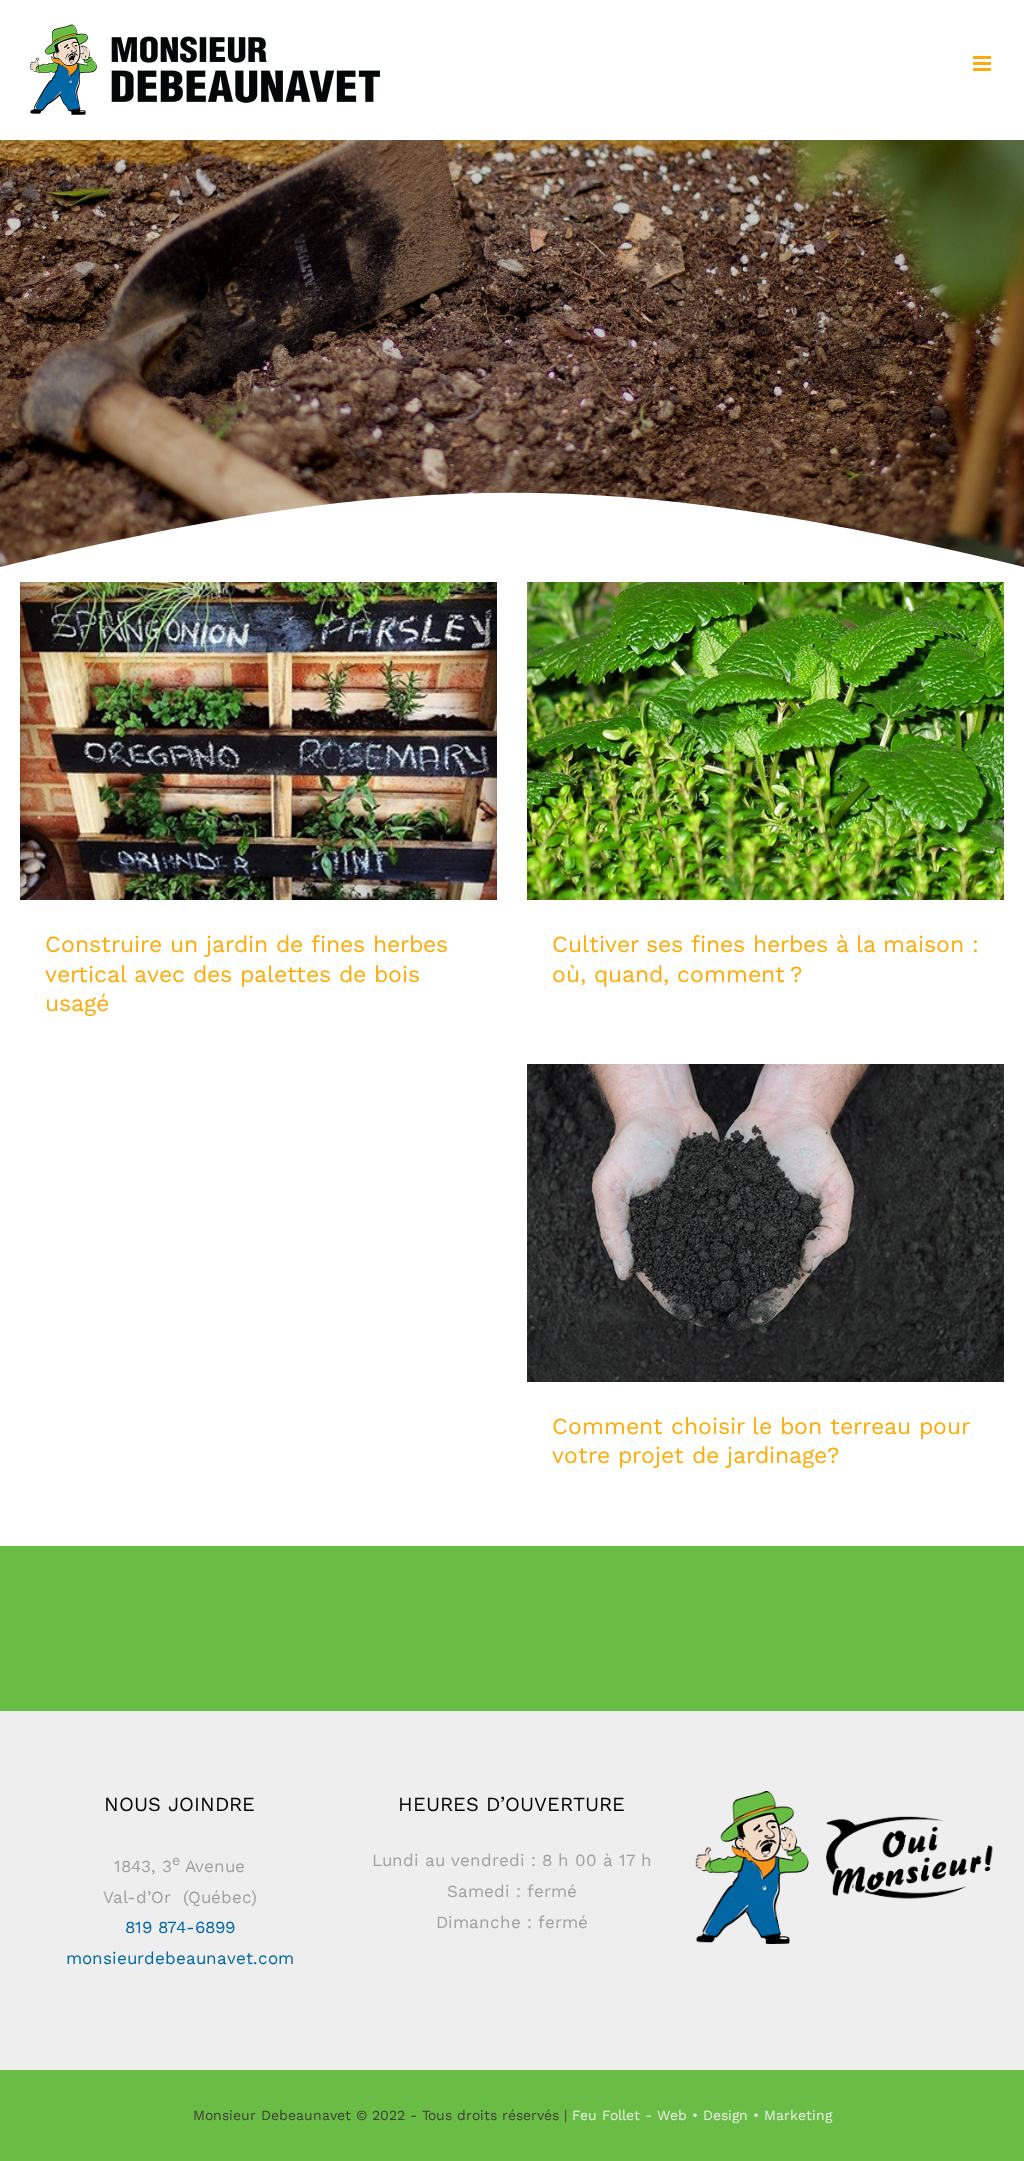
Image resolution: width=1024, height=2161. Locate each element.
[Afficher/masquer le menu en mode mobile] (983, 63)
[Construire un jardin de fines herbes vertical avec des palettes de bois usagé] (258, 741)
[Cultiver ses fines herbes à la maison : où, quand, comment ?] (765, 741)
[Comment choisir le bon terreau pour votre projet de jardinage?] (765, 1223)
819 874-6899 (180, 1927)
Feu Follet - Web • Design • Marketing (702, 2115)
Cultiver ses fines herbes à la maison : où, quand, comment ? (765, 713)
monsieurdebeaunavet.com (180, 1958)
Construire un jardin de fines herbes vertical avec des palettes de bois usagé (258, 713)
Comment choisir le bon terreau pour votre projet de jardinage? (765, 1195)
